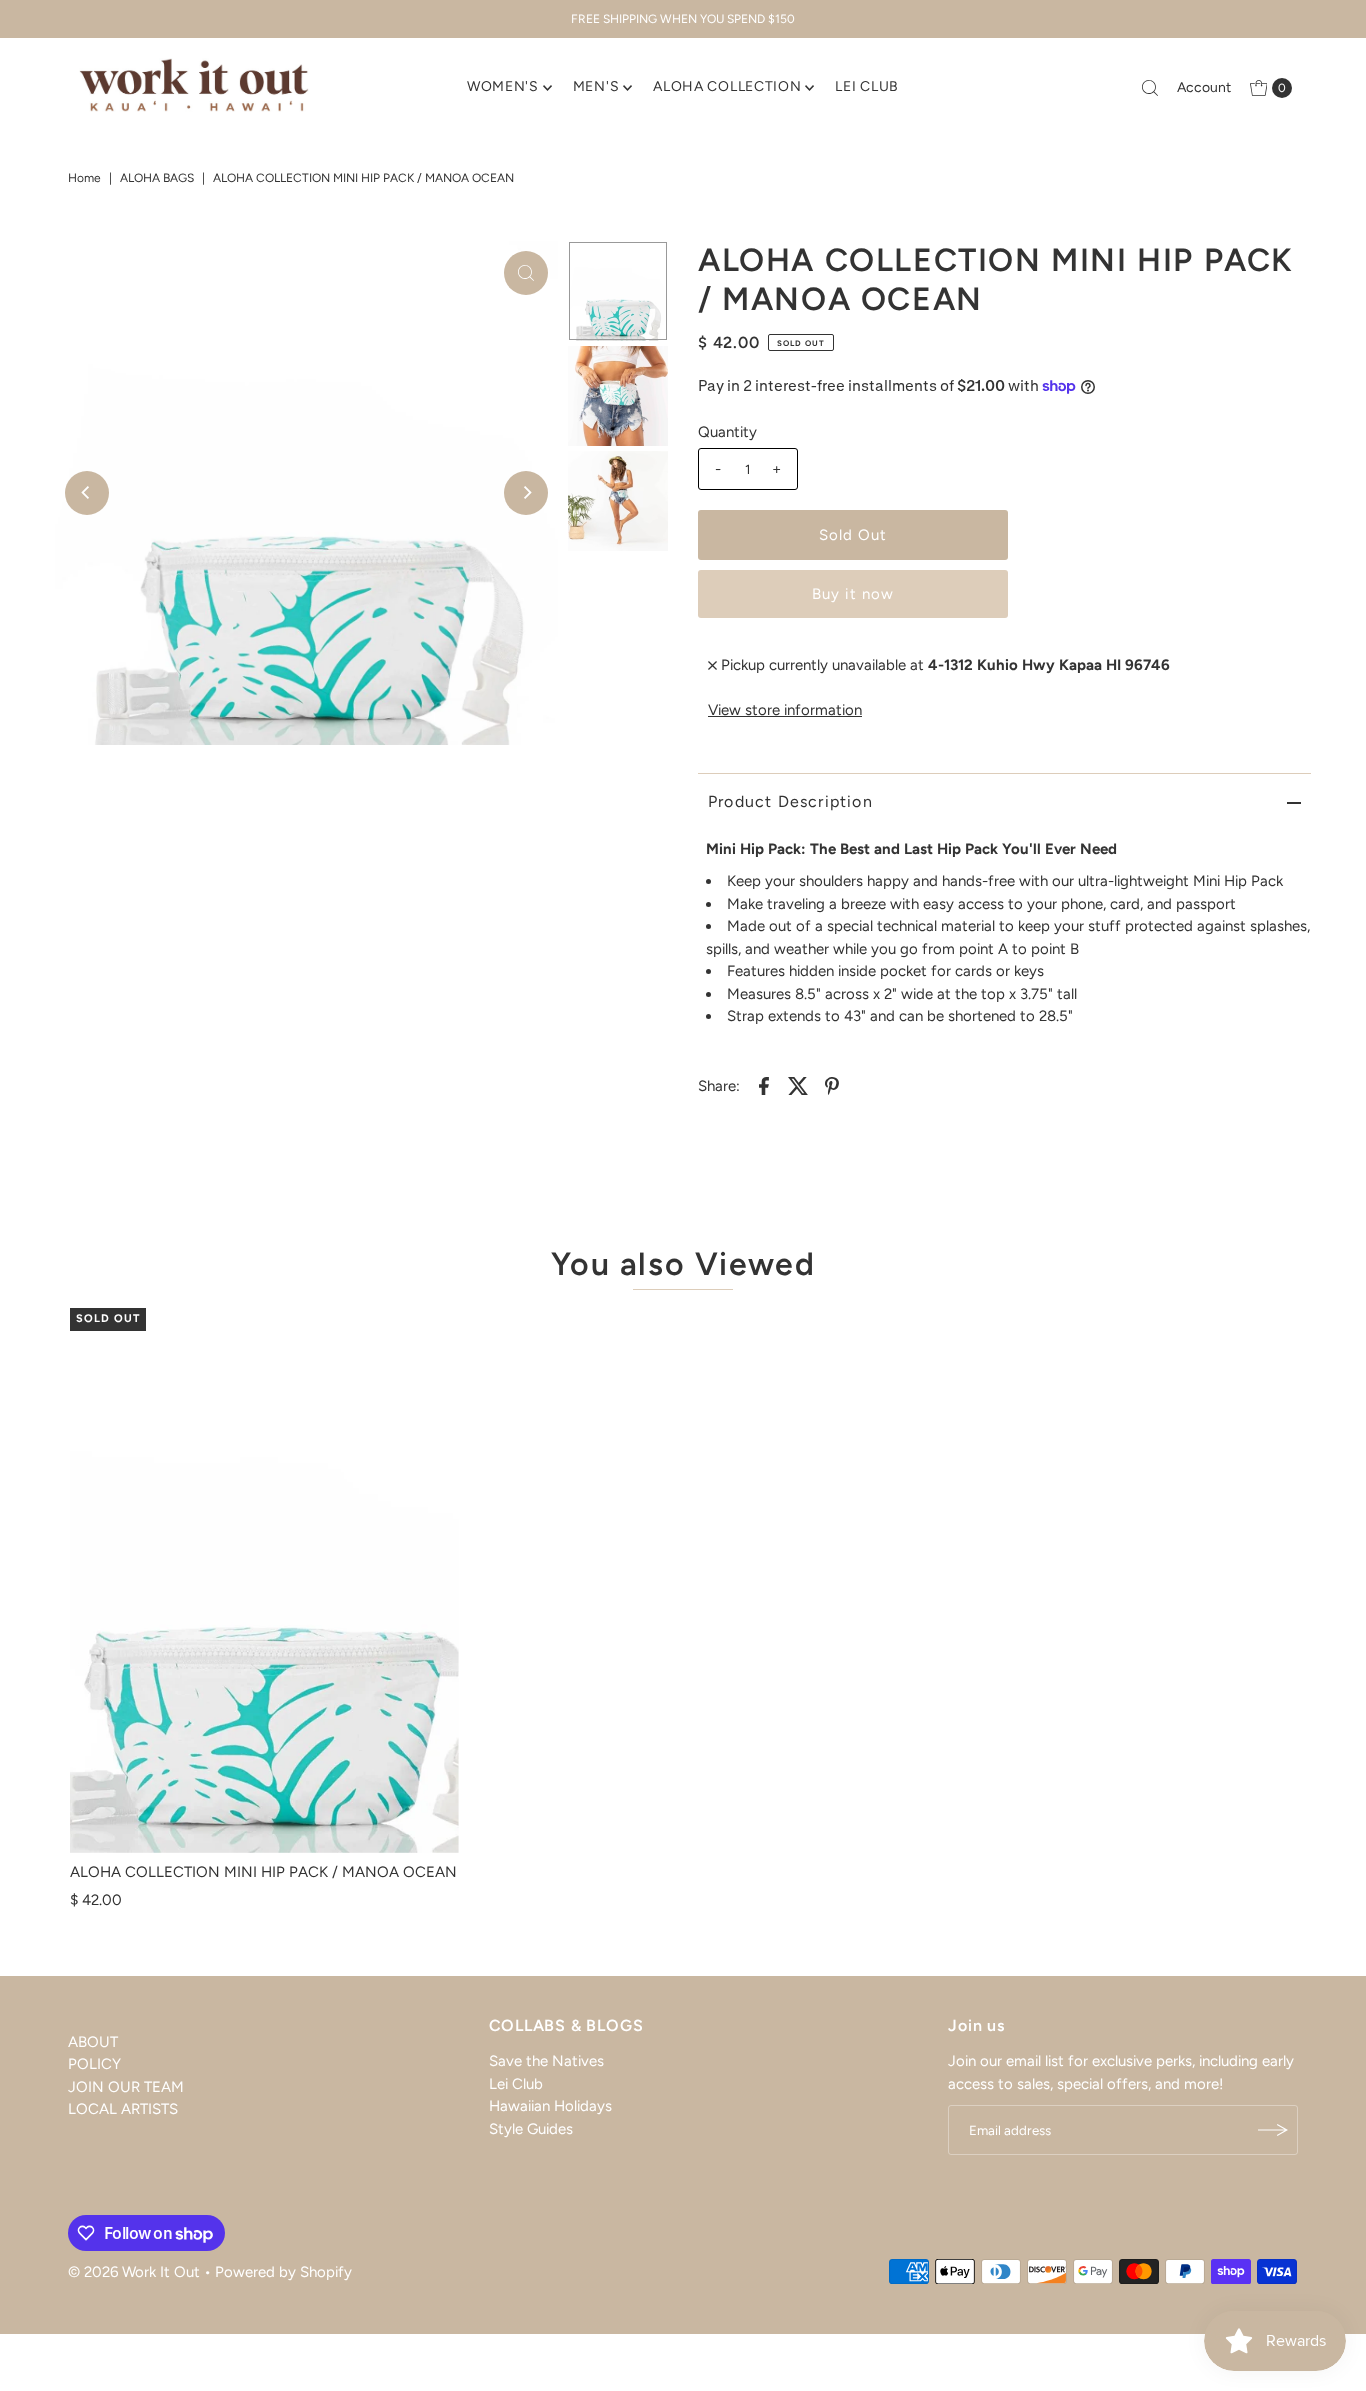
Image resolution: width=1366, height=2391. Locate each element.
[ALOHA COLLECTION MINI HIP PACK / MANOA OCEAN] (264, 1580)
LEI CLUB (867, 86)
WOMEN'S (503, 86)
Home (84, 178)
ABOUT (93, 2042)
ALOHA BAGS (157, 178)
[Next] (526, 493)
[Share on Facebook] (764, 1085)
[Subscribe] (1273, 2130)
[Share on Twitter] (798, 1085)
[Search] (1150, 88)
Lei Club (516, 2084)
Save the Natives (546, 2061)
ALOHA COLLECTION (727, 86)
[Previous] (87, 493)
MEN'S (596, 86)
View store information (785, 710)
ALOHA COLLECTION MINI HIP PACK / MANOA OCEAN (263, 1872)
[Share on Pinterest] (832, 1085)
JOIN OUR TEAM (126, 2087)
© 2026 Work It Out (134, 2272)
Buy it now (853, 594)
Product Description (790, 801)
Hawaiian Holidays (550, 2106)
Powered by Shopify (283, 2272)
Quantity (727, 432)
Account (1204, 87)
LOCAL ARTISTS (123, 2110)
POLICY (94, 2065)
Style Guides (531, 2129)
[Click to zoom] (526, 273)
